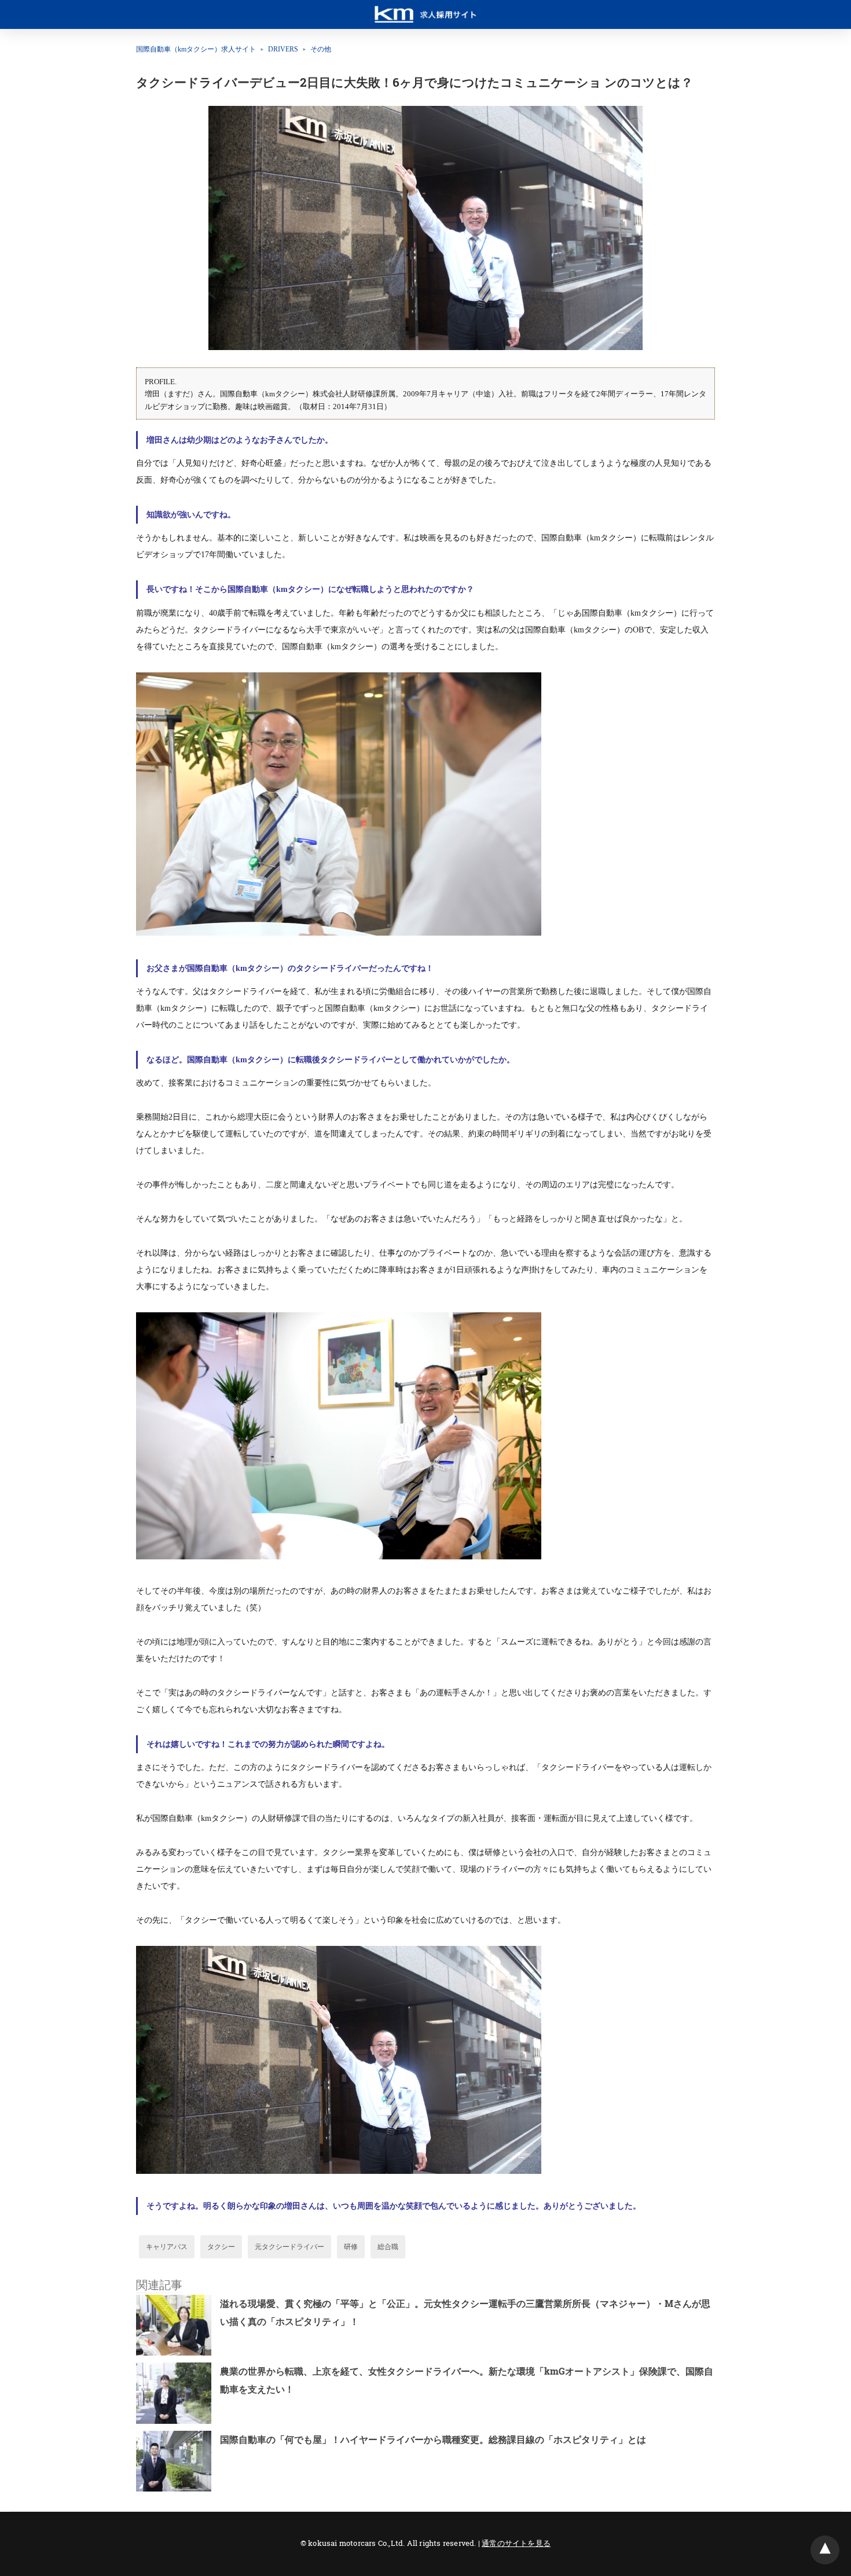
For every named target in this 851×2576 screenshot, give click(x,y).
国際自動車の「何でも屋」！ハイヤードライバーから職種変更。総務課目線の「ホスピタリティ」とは (433, 2439)
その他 (321, 49)
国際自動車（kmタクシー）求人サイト (196, 49)
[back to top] (825, 2550)
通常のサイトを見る (516, 2543)
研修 (351, 2247)
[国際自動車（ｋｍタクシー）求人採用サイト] (425, 9)
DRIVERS (283, 49)
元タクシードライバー (289, 2247)
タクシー (221, 2247)
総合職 (388, 2247)
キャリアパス (167, 2247)
